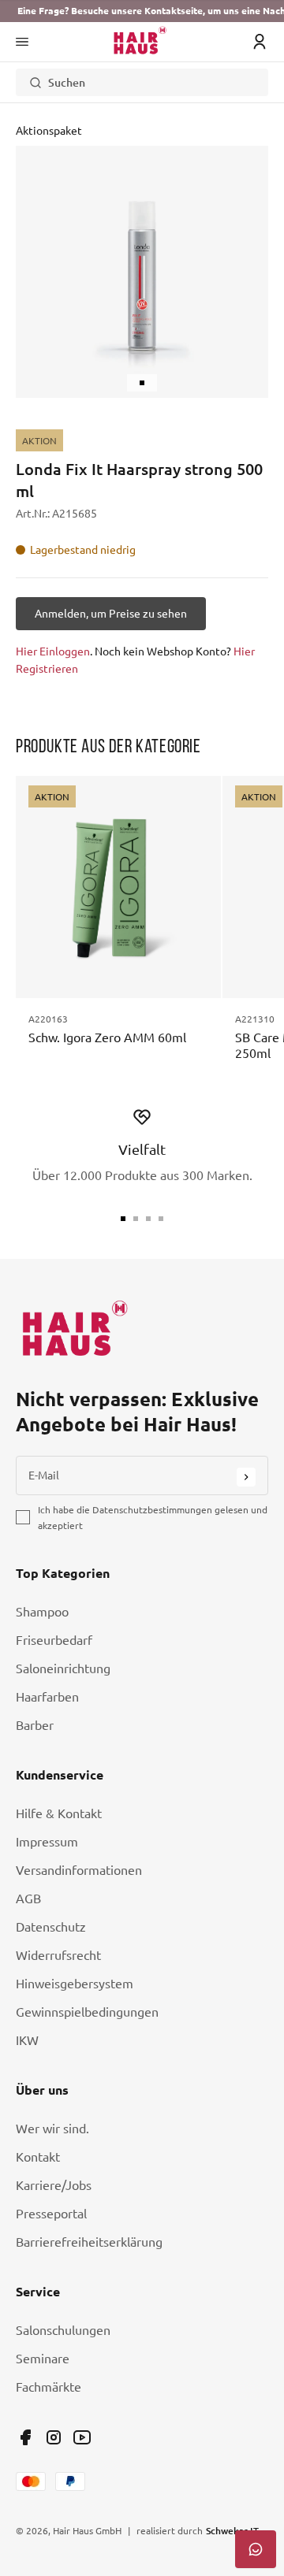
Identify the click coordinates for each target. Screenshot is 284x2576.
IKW (27, 2040)
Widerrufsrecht (58, 1955)
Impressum (47, 1842)
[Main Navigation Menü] (22, 42)
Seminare (43, 2359)
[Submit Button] (246, 1477)
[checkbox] (23, 1517)
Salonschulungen (63, 2330)
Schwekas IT (232, 2530)
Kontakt (38, 2157)
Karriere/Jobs (54, 2185)
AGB (28, 1899)
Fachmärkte (49, 2387)
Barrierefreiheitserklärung (89, 2242)
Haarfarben (47, 1697)
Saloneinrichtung (63, 1668)
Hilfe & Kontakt (59, 1813)
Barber (35, 1725)
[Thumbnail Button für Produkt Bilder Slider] (142, 383)
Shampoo (42, 1612)
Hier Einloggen (53, 651)
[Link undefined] (25, 2437)
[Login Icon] (260, 42)
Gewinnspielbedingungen (87, 2012)
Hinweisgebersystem (75, 1984)
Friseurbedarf (54, 1640)
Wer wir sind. (52, 2129)
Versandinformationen (79, 1870)
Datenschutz (51, 1927)
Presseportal (51, 2214)
